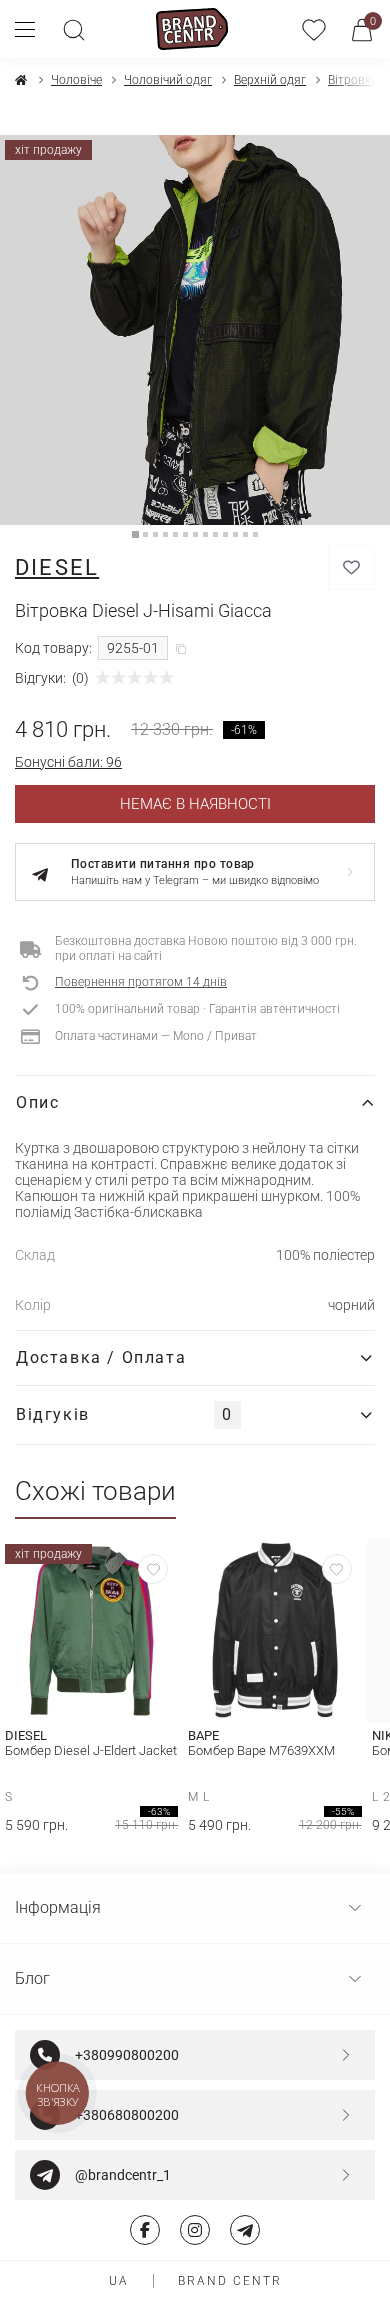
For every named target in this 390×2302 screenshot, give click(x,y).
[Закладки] (314, 29)
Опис (37, 1102)
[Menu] (32, 29)
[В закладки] (351, 567)
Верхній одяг (270, 80)
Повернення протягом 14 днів (141, 982)
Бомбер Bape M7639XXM (261, 1750)
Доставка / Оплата (101, 1357)
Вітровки (353, 80)
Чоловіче (76, 80)
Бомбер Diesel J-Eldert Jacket (91, 1750)
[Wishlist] (153, 1569)
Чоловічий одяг (168, 80)
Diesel (57, 567)
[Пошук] (74, 29)
